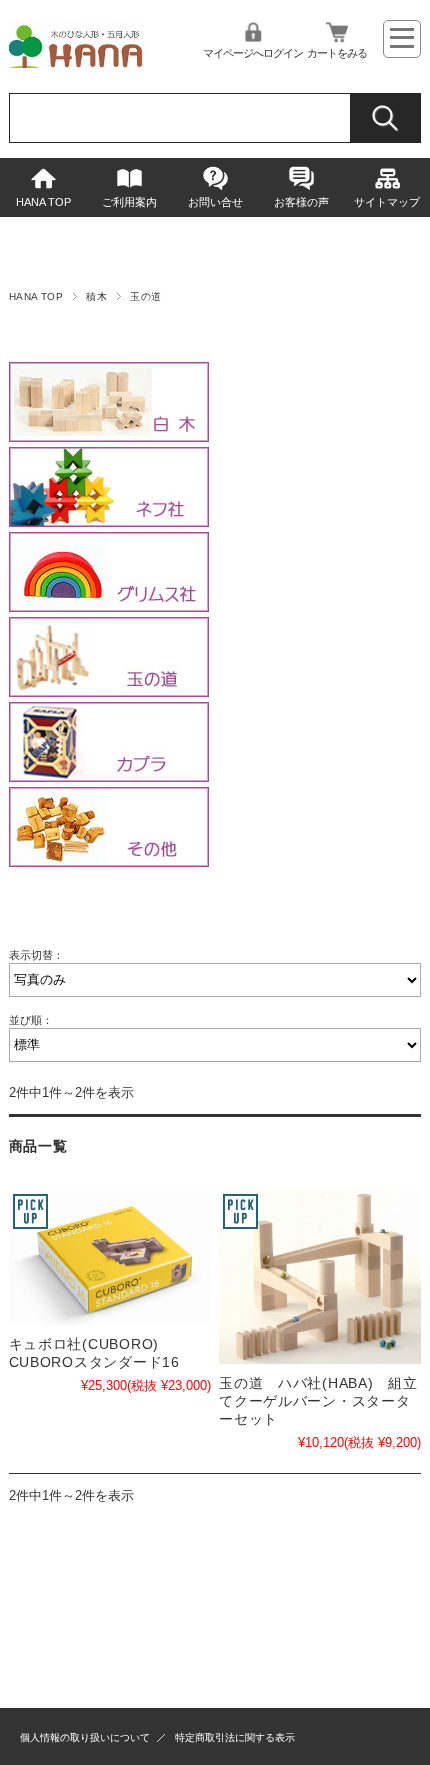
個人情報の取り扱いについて (85, 1737)
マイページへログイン (253, 53)
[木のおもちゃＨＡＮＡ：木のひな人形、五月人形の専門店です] (77, 62)
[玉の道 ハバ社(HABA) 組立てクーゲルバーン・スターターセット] (320, 1276)
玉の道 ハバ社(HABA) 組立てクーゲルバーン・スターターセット (318, 1401)
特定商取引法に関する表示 (235, 1737)
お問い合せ (215, 202)
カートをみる (337, 53)
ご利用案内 (129, 202)
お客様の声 (301, 202)
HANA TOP (43, 202)
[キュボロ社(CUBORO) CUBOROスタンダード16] (110, 1257)
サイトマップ (387, 202)
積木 (96, 296)
